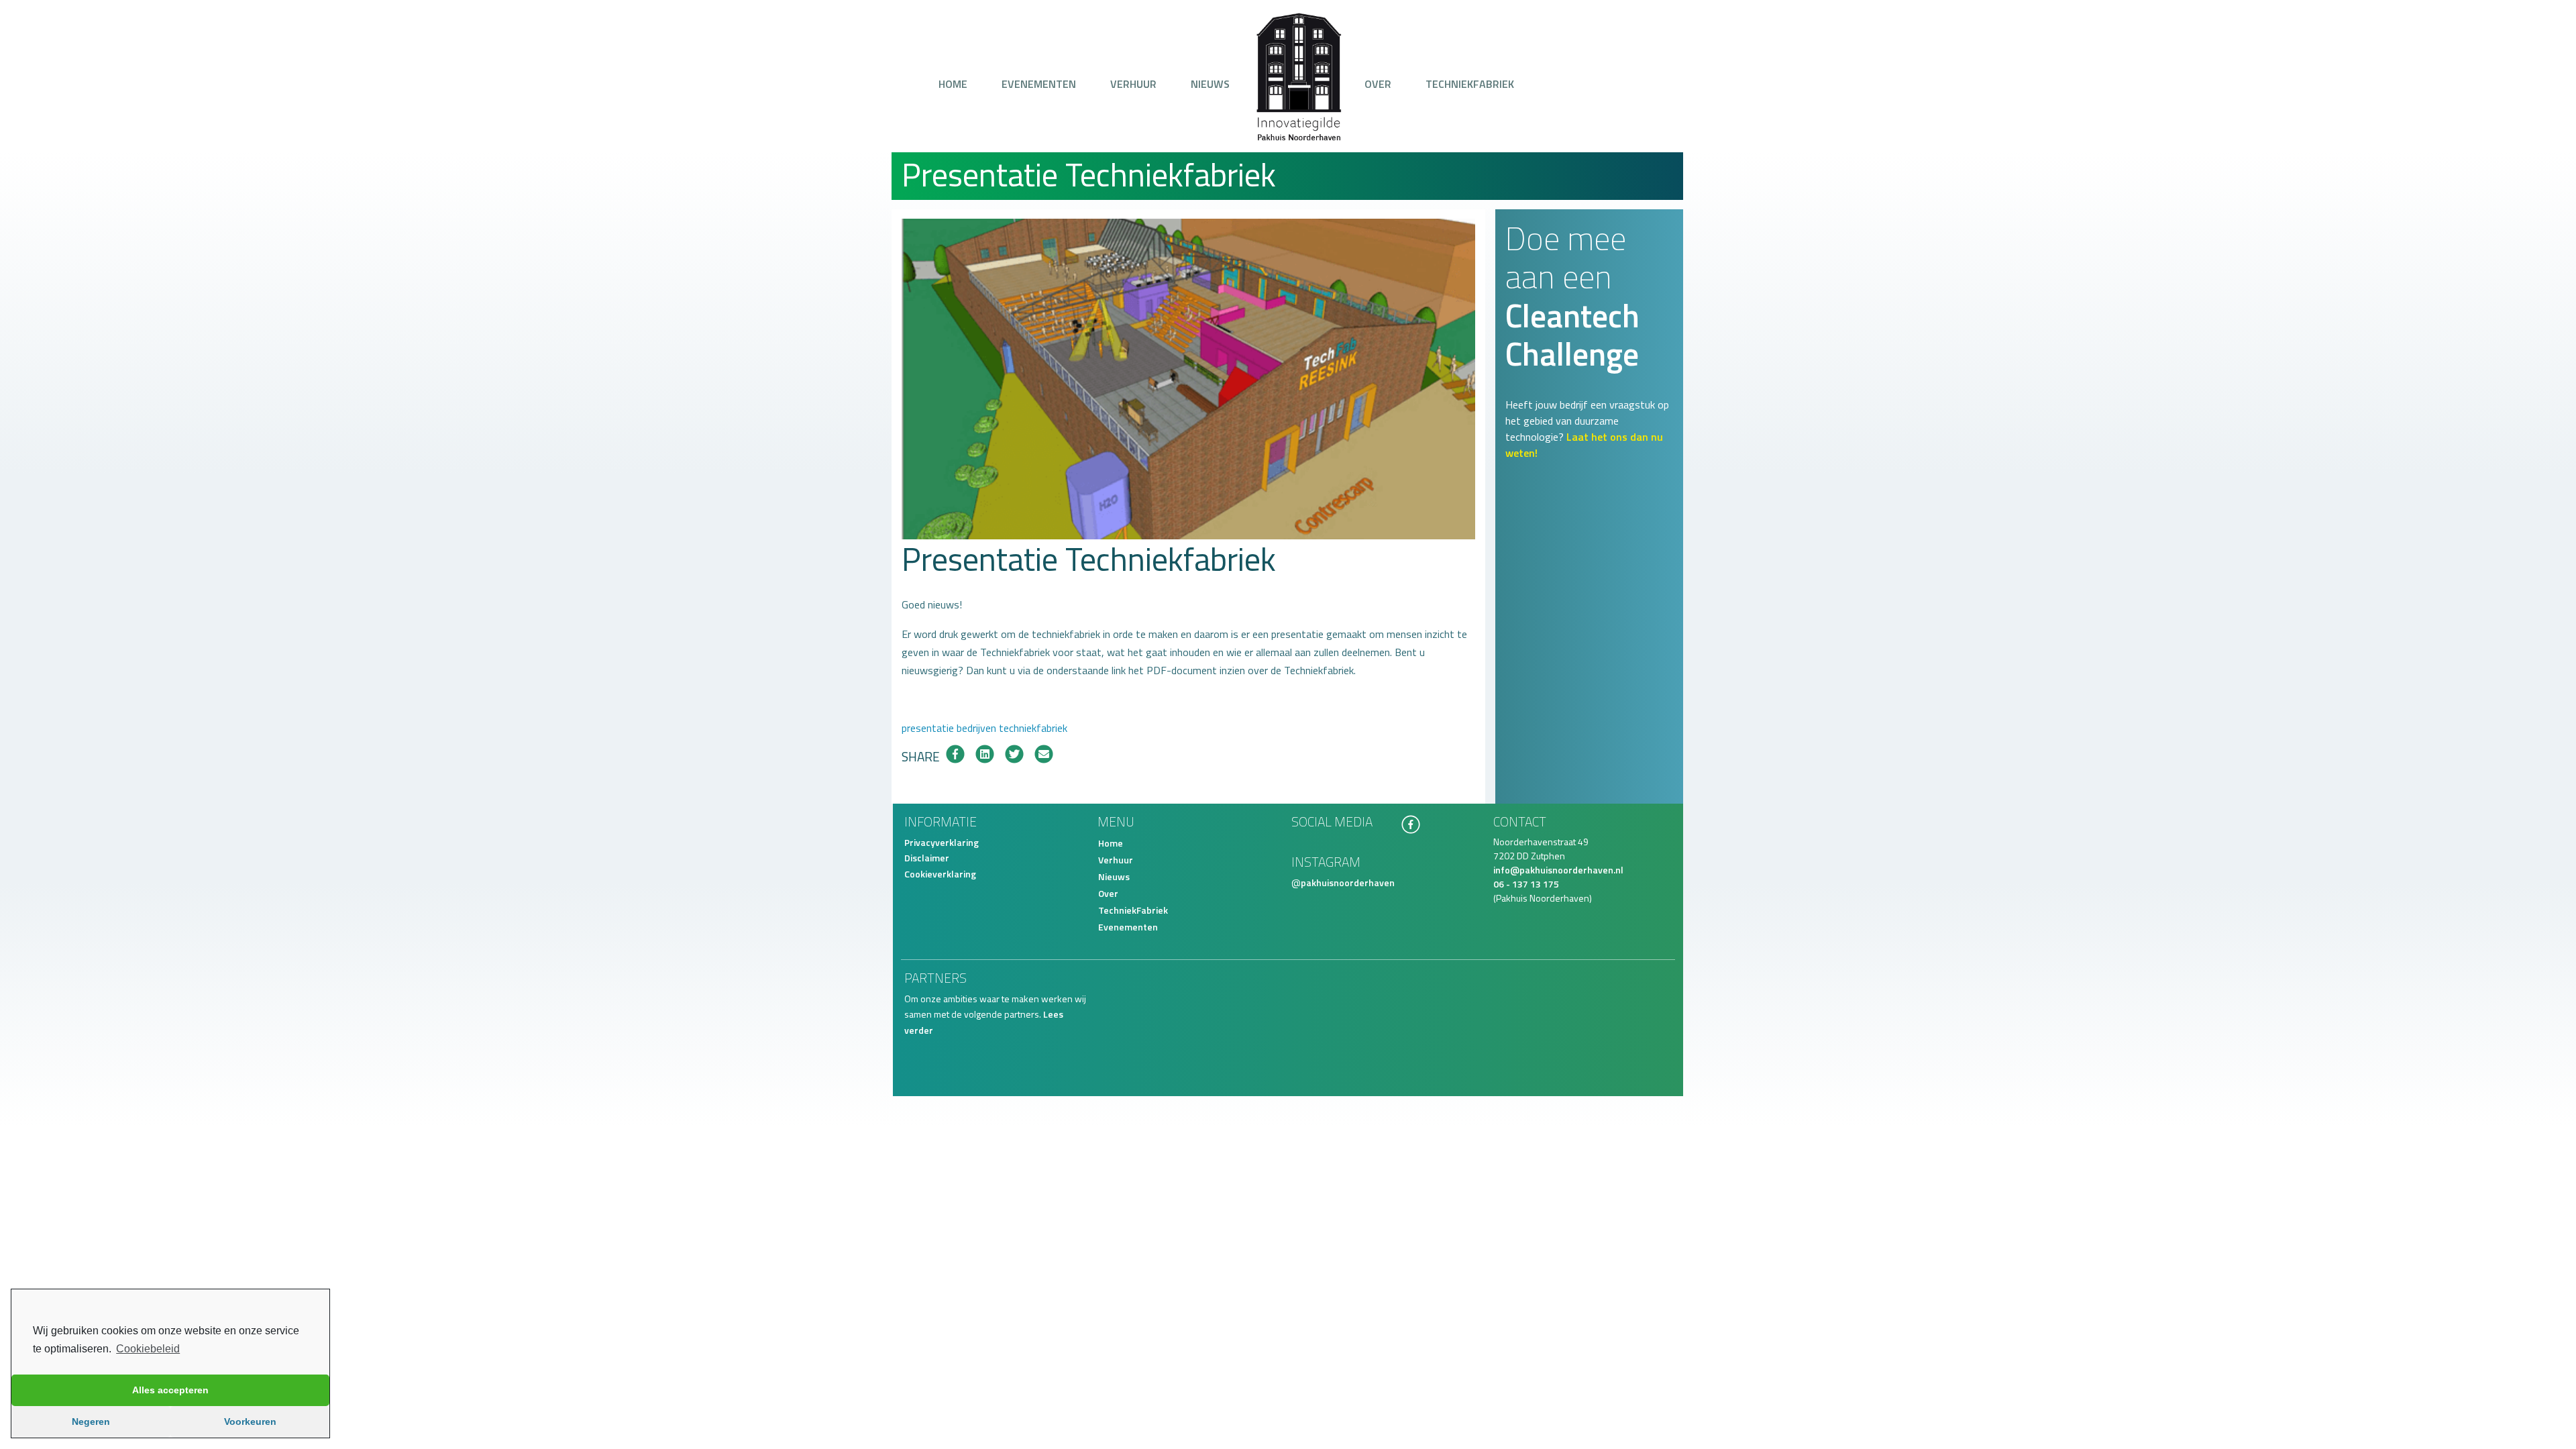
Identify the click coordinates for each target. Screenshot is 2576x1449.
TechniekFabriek (1470, 84)
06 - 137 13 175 (1526, 884)
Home (953, 84)
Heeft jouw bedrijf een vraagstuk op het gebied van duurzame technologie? (1587, 429)
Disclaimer (927, 858)
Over (1378, 84)
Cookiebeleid (148, 1349)
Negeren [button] (91, 1421)
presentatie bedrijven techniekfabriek (984, 728)
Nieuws (1210, 84)
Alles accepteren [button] (170, 1390)
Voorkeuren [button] (250, 1421)
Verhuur (1133, 84)
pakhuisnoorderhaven (1348, 882)
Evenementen (1039, 84)
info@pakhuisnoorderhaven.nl (1558, 870)
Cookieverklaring (940, 874)
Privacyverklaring (942, 842)
